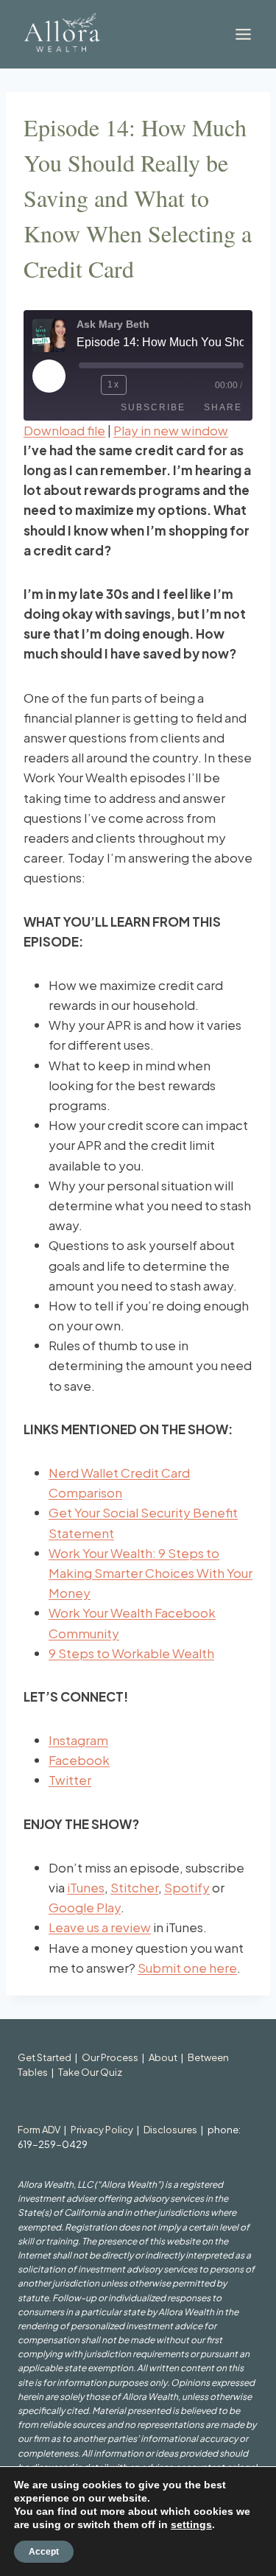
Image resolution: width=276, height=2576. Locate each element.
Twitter (70, 1780)
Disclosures (170, 2130)
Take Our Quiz (90, 2072)
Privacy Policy (102, 2130)
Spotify (187, 1887)
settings (191, 2524)
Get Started (45, 2057)
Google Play (85, 1907)
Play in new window (171, 430)
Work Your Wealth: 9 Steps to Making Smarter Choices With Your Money (151, 1573)
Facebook (79, 1760)
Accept (44, 2552)
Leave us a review (100, 1927)
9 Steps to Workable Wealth (131, 1653)
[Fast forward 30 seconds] (141, 385)
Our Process (110, 2057)
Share (223, 407)
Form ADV (39, 2130)
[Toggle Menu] (243, 34)
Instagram (78, 1740)
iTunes (86, 1887)
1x (114, 385)
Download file (64, 430)
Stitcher (134, 1887)
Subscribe (153, 407)
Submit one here (187, 1968)
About (163, 2057)
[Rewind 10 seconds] (87, 385)
